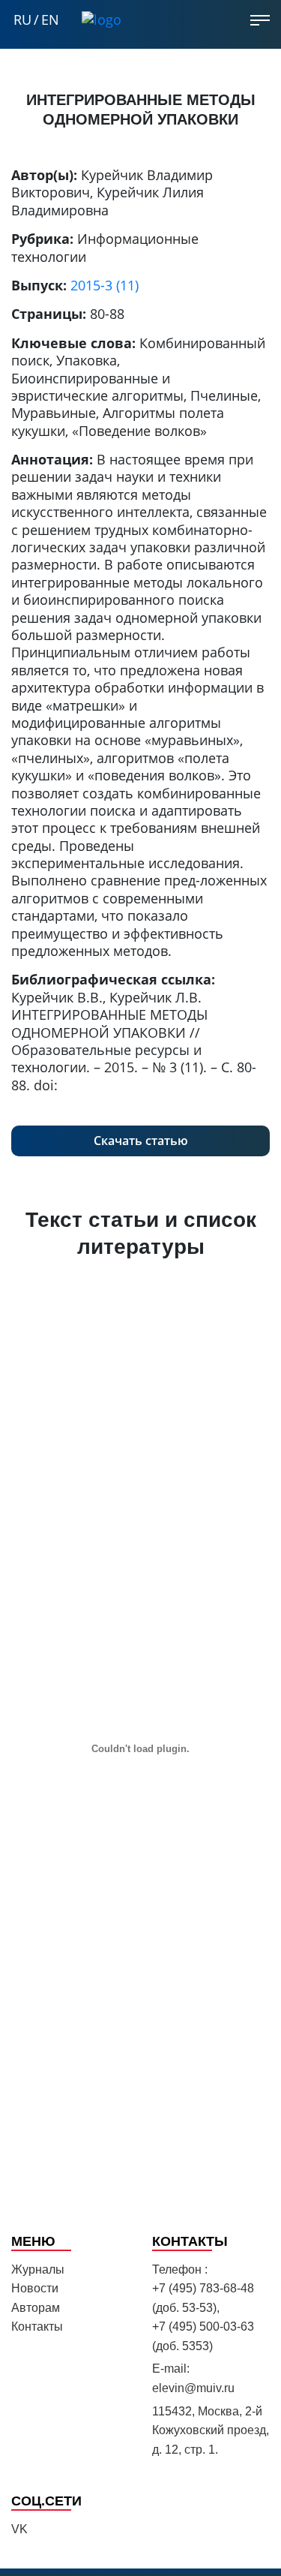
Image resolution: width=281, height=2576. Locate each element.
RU (22, 20)
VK (19, 2529)
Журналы (38, 2269)
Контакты (37, 2327)
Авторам (36, 2308)
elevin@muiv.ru (193, 2388)
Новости (35, 2288)
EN (50, 20)
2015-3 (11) (105, 285)
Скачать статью (141, 1141)
